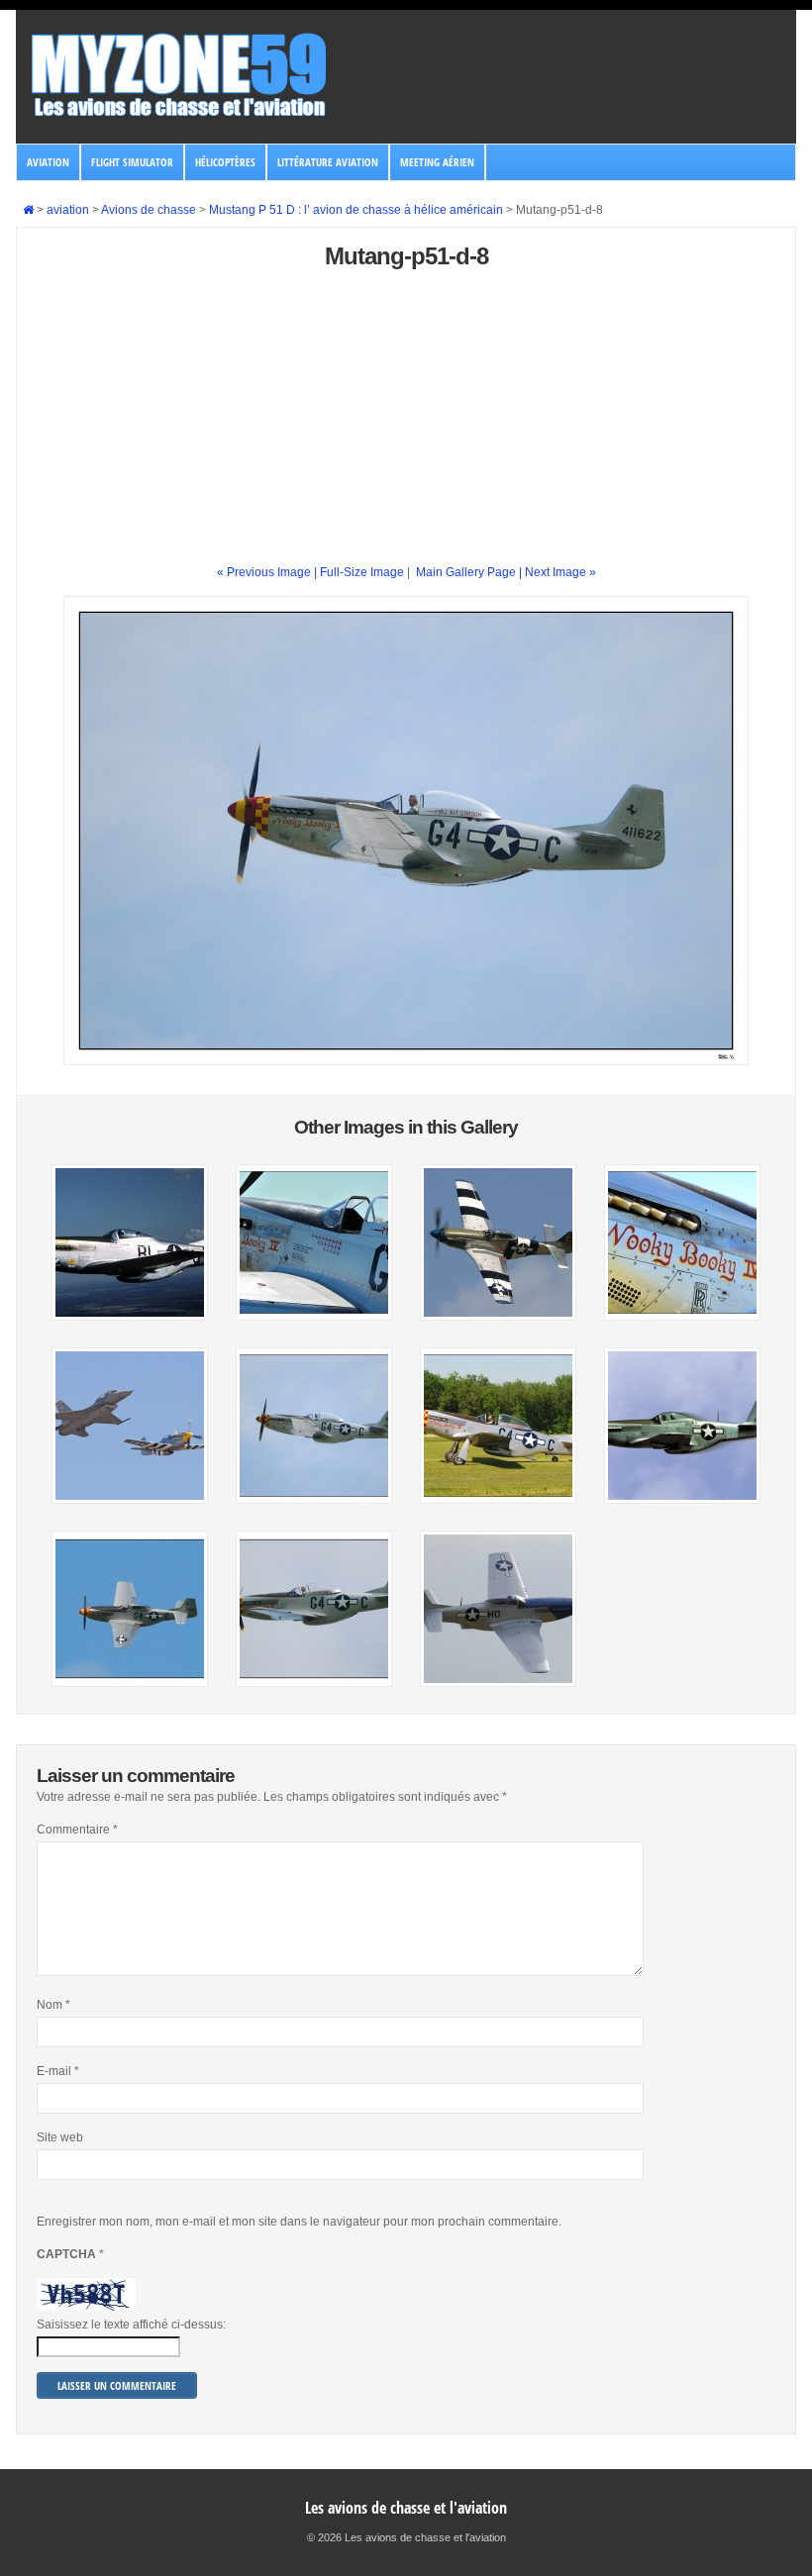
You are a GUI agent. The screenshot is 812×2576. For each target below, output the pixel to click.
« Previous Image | (268, 572)
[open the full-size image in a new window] (406, 1061)
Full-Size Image (362, 572)
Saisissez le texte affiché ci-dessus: (131, 2325)
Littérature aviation (328, 162)
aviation (48, 162)
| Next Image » (558, 572)
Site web (60, 2137)
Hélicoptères (225, 162)
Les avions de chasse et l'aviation (406, 2508)
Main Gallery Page (466, 572)
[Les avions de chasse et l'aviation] (180, 115)
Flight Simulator (132, 162)
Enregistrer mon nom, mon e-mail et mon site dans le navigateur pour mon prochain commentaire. (299, 2222)
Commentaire (77, 1830)
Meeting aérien (437, 162)
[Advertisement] (406, 425)
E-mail (58, 2071)
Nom (53, 2005)
